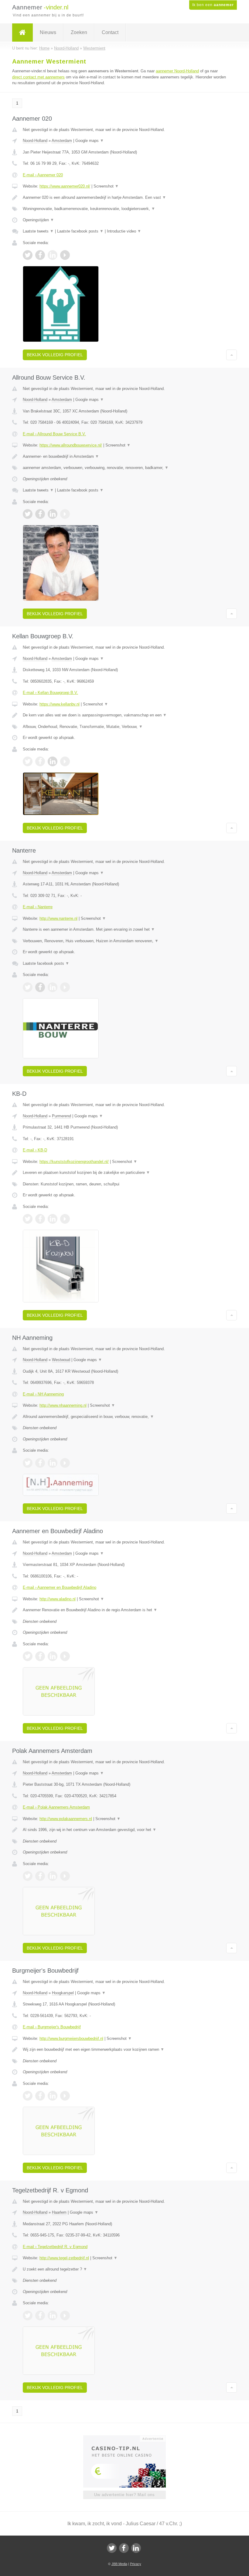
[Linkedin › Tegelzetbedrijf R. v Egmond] (53, 2316)
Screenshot (106, 186)
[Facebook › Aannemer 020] (40, 255)
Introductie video (124, 231)
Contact (110, 32)
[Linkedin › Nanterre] (53, 987)
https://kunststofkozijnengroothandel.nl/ (74, 1162)
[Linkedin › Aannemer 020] (53, 255)
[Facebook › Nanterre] (40, 987)
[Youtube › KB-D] (65, 1219)
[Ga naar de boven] (232, 355)
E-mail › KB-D (35, 1150)
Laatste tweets (38, 231)
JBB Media (119, 2564)
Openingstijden (38, 220)
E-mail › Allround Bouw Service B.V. (54, 434)
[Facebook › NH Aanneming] (40, 1463)
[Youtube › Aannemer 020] (65, 255)
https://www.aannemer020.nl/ (65, 186)
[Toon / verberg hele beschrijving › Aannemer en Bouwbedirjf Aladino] (124, 1610)
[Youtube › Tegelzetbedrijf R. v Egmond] (65, 2316)
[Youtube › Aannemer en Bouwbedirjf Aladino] (65, 1656)
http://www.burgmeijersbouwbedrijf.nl (71, 2038)
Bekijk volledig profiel (55, 355)
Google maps (90, 141)
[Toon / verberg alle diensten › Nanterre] (124, 941)
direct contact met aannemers (38, 77)
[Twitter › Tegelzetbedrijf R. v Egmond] (28, 2316)
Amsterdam (62, 141)
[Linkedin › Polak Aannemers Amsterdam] (53, 1876)
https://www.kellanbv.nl (60, 704)
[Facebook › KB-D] (40, 1219)
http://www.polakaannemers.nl (66, 1819)
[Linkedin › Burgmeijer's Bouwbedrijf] (53, 2096)
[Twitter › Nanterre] (28, 987)
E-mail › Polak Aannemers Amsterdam (56, 1807)
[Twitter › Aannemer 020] (28, 255)
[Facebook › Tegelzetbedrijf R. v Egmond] (40, 2316)
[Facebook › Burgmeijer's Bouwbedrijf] (40, 2096)
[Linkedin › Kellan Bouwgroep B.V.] (53, 761)
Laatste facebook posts (80, 231)
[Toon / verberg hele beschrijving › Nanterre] (124, 929)
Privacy (136, 2564)
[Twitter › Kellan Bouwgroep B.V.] (28, 761)
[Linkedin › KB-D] (53, 1219)
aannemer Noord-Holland (177, 71)
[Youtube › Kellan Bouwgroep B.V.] (65, 761)
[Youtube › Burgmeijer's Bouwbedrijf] (65, 2096)
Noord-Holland (35, 141)
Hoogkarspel (63, 1993)
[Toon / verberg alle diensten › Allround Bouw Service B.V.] (124, 468)
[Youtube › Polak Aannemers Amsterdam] (65, 1876)
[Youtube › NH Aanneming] (65, 1463)
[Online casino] (129, 2438)
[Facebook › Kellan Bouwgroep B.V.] (40, 761)
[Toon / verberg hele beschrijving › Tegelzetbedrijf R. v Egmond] (124, 2269)
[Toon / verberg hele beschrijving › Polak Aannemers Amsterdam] (124, 1830)
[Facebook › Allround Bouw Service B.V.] (40, 514)
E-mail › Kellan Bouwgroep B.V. (50, 693)
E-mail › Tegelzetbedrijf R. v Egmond (55, 2247)
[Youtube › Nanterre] (65, 987)
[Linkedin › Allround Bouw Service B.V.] (53, 514)
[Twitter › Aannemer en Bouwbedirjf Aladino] (28, 1656)
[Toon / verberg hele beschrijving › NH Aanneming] (124, 1417)
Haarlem (59, 2212)
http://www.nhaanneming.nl (63, 1405)
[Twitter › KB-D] (28, 1219)
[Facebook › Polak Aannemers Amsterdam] (40, 1876)
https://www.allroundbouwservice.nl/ (71, 445)
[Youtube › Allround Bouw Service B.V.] (65, 514)
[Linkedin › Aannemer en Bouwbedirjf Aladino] (53, 1656)
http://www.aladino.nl (58, 1599)
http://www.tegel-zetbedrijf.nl (64, 2258)
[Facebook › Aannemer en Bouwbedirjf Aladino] (40, 1656)
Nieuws (48, 32)
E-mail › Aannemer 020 (43, 175)
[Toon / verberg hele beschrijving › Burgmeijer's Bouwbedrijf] (124, 2050)
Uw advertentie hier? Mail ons (124, 2495)
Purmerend (61, 1116)
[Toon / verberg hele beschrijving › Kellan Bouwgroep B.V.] (124, 715)
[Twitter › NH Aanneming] (28, 1463)
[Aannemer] (22, 33)
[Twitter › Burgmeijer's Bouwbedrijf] (28, 2096)
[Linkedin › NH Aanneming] (53, 1463)
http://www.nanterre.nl (58, 918)
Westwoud (61, 1360)
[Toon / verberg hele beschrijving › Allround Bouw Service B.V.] (124, 457)
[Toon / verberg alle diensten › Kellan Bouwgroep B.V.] (124, 727)
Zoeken (79, 32)
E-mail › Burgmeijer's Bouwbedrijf (52, 2027)
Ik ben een (213, 5)
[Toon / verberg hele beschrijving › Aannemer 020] (124, 198)
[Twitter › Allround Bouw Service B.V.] (28, 514)
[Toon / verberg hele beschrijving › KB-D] (124, 1173)
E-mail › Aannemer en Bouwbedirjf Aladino (60, 1587)
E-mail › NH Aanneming (43, 1394)
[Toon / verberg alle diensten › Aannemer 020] (124, 209)
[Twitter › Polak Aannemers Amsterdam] (28, 1876)
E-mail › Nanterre (38, 907)
